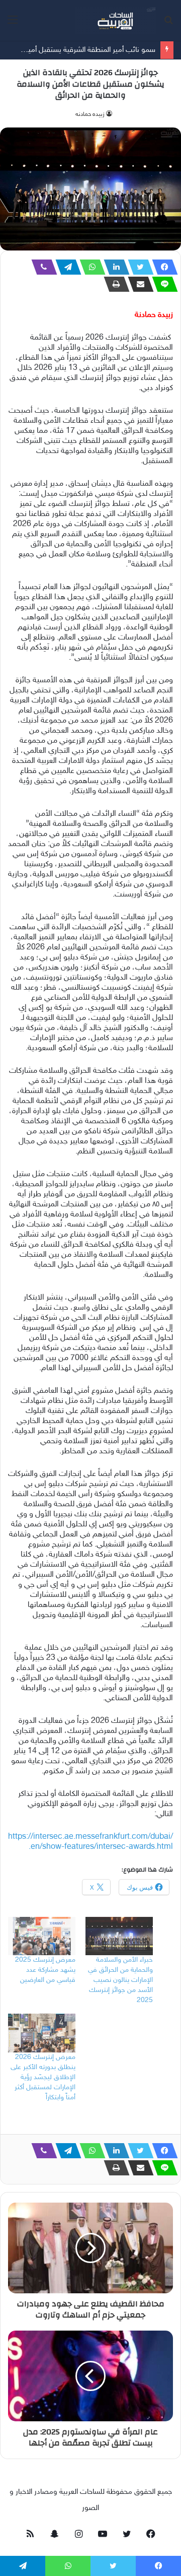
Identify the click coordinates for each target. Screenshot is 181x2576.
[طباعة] (114, 284)
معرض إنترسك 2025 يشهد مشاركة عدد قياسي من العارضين (45, 1970)
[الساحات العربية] (116, 20)
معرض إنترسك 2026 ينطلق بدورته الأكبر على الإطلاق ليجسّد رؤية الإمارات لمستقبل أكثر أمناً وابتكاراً (43, 2077)
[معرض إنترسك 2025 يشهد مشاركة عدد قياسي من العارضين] (42, 1936)
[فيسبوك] (162, 267)
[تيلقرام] (65, 267)
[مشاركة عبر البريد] (138, 284)
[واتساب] (89, 267)
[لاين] (162, 284)
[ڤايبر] (41, 267)
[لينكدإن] (114, 267)
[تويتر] (138, 267)
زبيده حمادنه (90, 114)
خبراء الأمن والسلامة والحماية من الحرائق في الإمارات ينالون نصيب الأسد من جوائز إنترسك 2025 (120, 1980)
